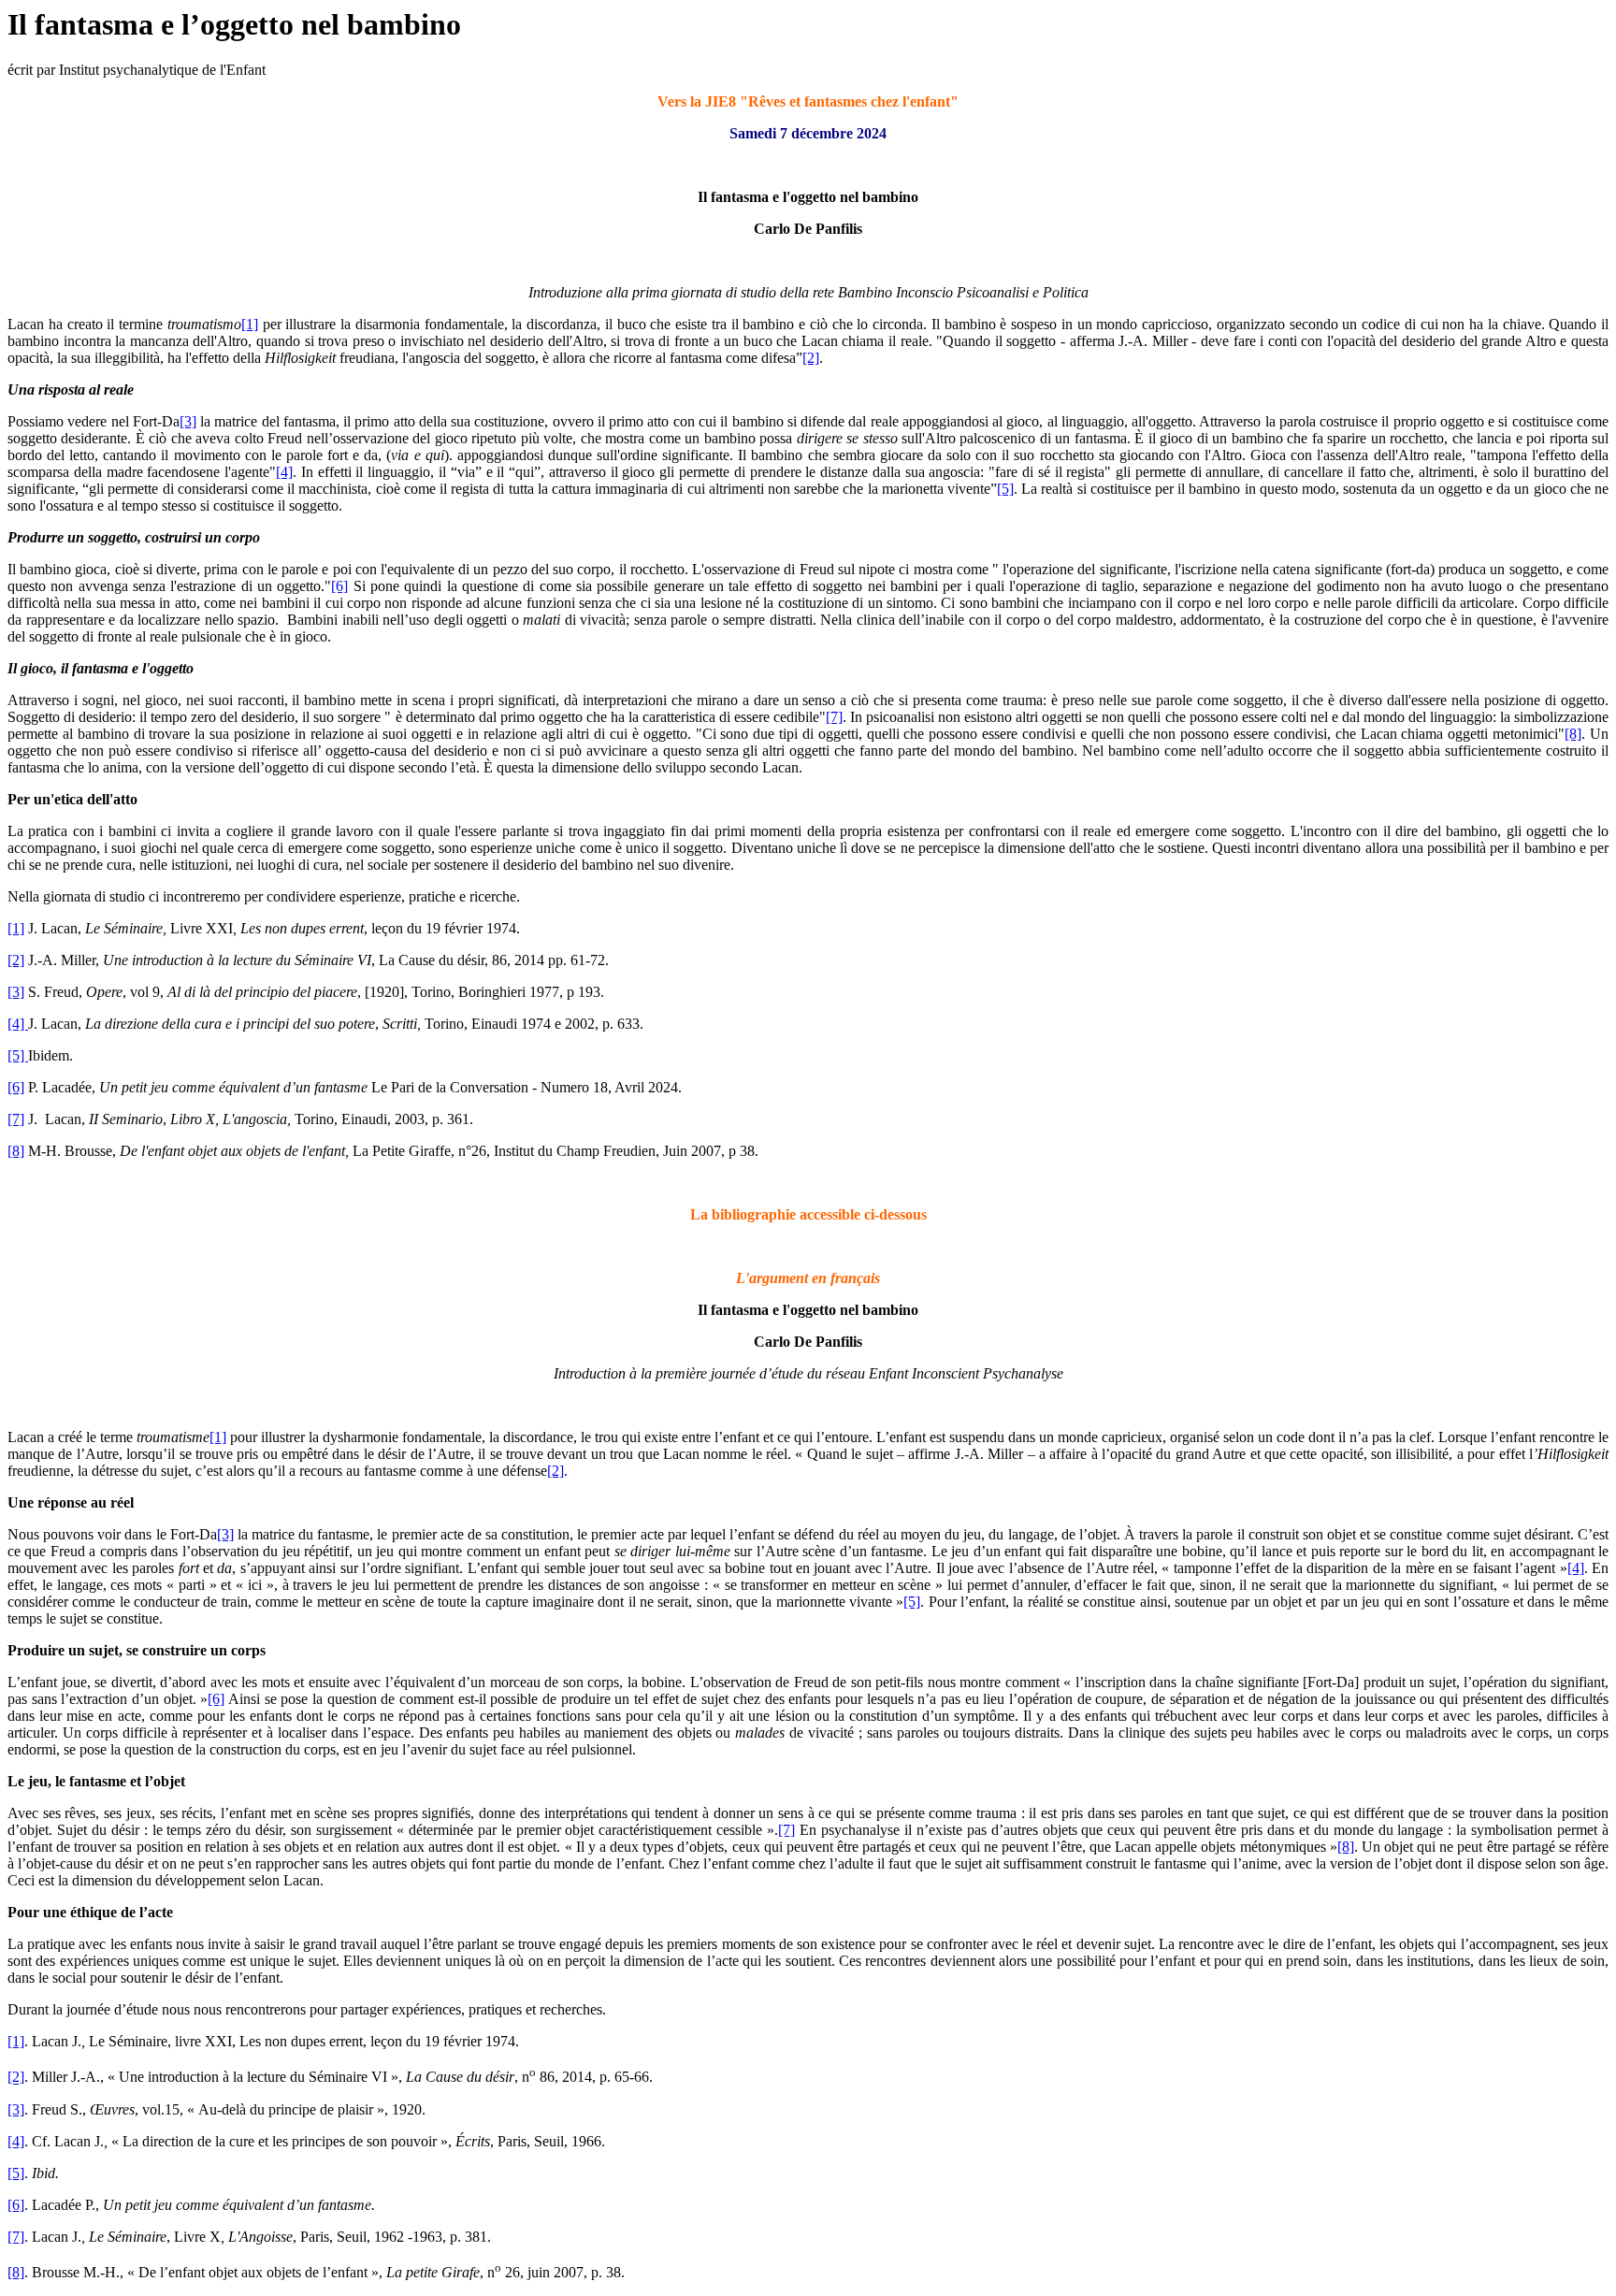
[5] (1005, 489)
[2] (811, 358)
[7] (834, 717)
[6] (339, 586)
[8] (1573, 734)
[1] (250, 324)
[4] (284, 472)
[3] (188, 421)
